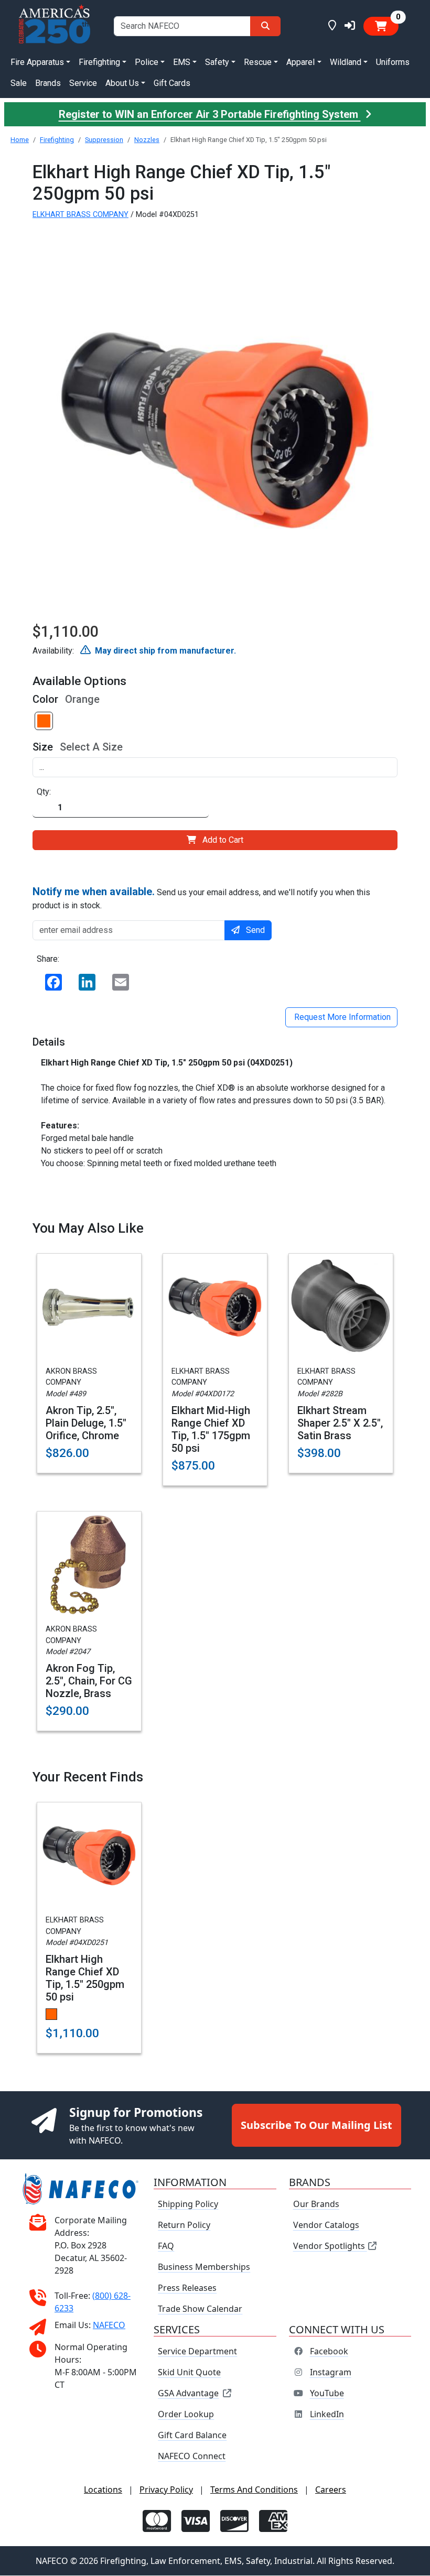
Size (43, 747)
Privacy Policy (166, 2490)
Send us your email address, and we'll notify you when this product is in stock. (201, 898)
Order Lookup (186, 2415)
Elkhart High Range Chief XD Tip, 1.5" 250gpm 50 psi (85, 1978)
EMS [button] (182, 62)
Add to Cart (223, 840)
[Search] (265, 26)
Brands (48, 83)
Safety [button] (217, 62)
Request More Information (341, 1017)
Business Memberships (204, 2267)
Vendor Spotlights (330, 2246)
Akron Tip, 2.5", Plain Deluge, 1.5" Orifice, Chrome (86, 1423)
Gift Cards (172, 83)
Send (255, 930)
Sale (19, 83)
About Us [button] (122, 83)
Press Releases (187, 2288)
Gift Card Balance (192, 2436)
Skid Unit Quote (189, 2373)
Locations (103, 2490)
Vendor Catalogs (326, 2225)
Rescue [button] (258, 62)
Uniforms (393, 62)
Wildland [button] (346, 62)
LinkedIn (327, 2415)
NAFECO (109, 2325)
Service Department (197, 2352)
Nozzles (147, 140)
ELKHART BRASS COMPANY (80, 215)
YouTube (327, 2394)
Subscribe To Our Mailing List (316, 2125)
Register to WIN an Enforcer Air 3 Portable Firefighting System (210, 114)
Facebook (329, 2352)
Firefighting (57, 140)
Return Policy (184, 2225)
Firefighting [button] (99, 62)
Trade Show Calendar (200, 2309)
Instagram (331, 2373)
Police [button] (147, 62)
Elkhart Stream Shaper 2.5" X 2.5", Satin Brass (340, 1423)
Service (83, 83)
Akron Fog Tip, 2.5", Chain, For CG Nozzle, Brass (89, 1681)
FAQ (166, 2246)
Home (20, 140)
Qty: (44, 792)
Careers (331, 2490)
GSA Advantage (188, 2394)
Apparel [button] (300, 62)
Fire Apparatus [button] (37, 62)
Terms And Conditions (254, 2490)
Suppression (104, 140)
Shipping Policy (188, 2204)
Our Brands (316, 2204)
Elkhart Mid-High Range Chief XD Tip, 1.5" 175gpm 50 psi (211, 1429)
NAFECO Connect (192, 2457)
